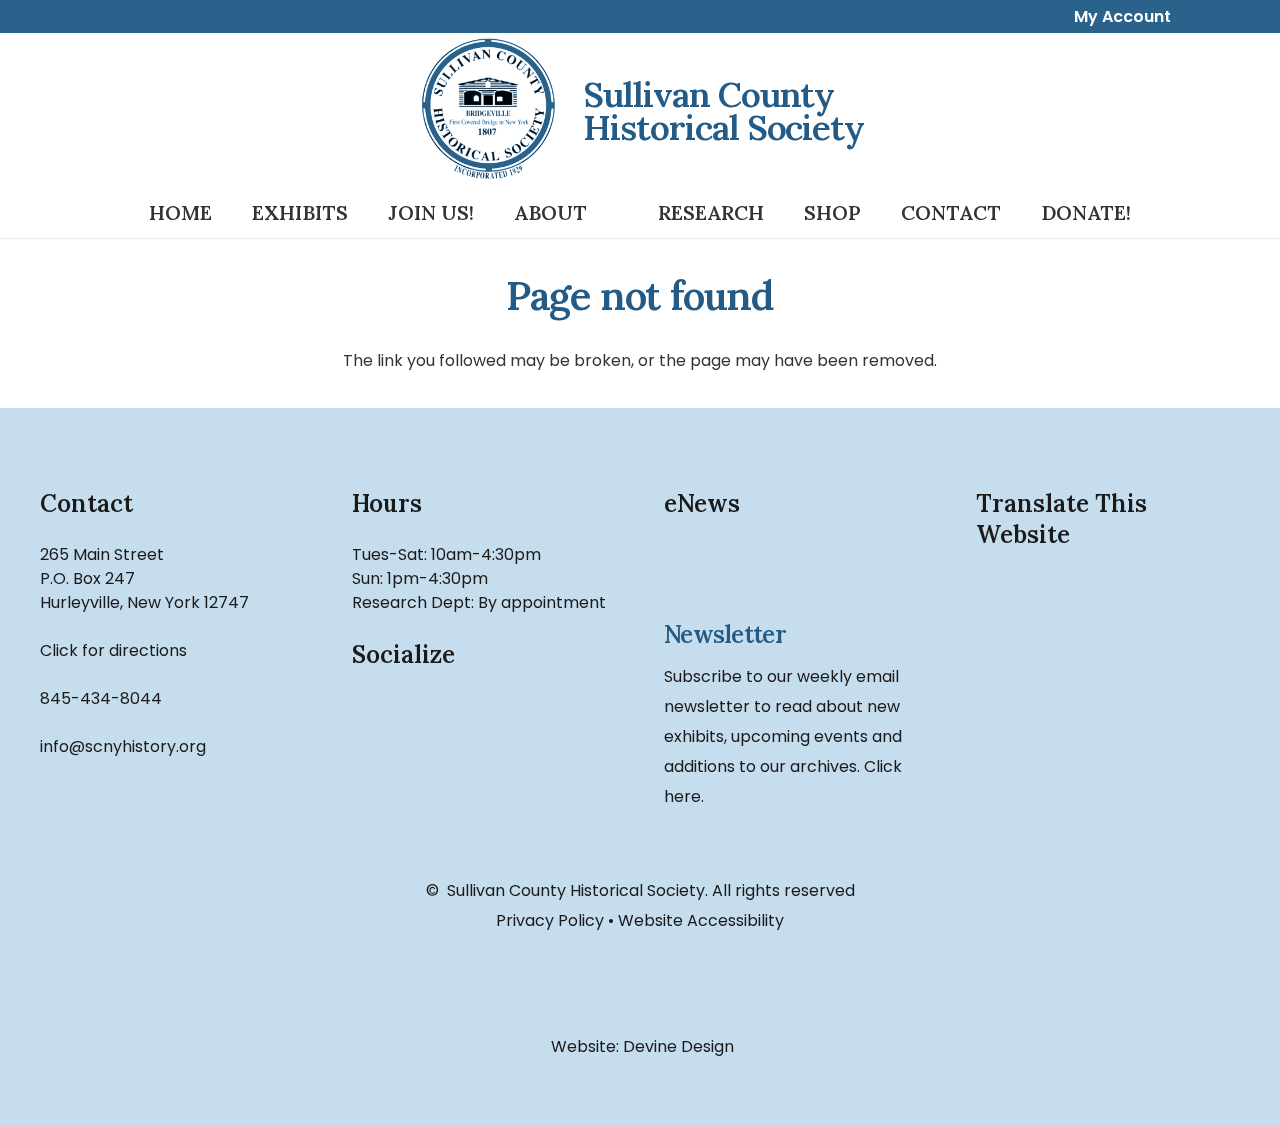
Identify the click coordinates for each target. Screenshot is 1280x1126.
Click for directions (113, 650)
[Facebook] (389, 731)
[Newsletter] (796, 575)
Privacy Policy (550, 920)
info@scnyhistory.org (123, 746)
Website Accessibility (701, 920)
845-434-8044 (101, 698)
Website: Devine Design (640, 1046)
